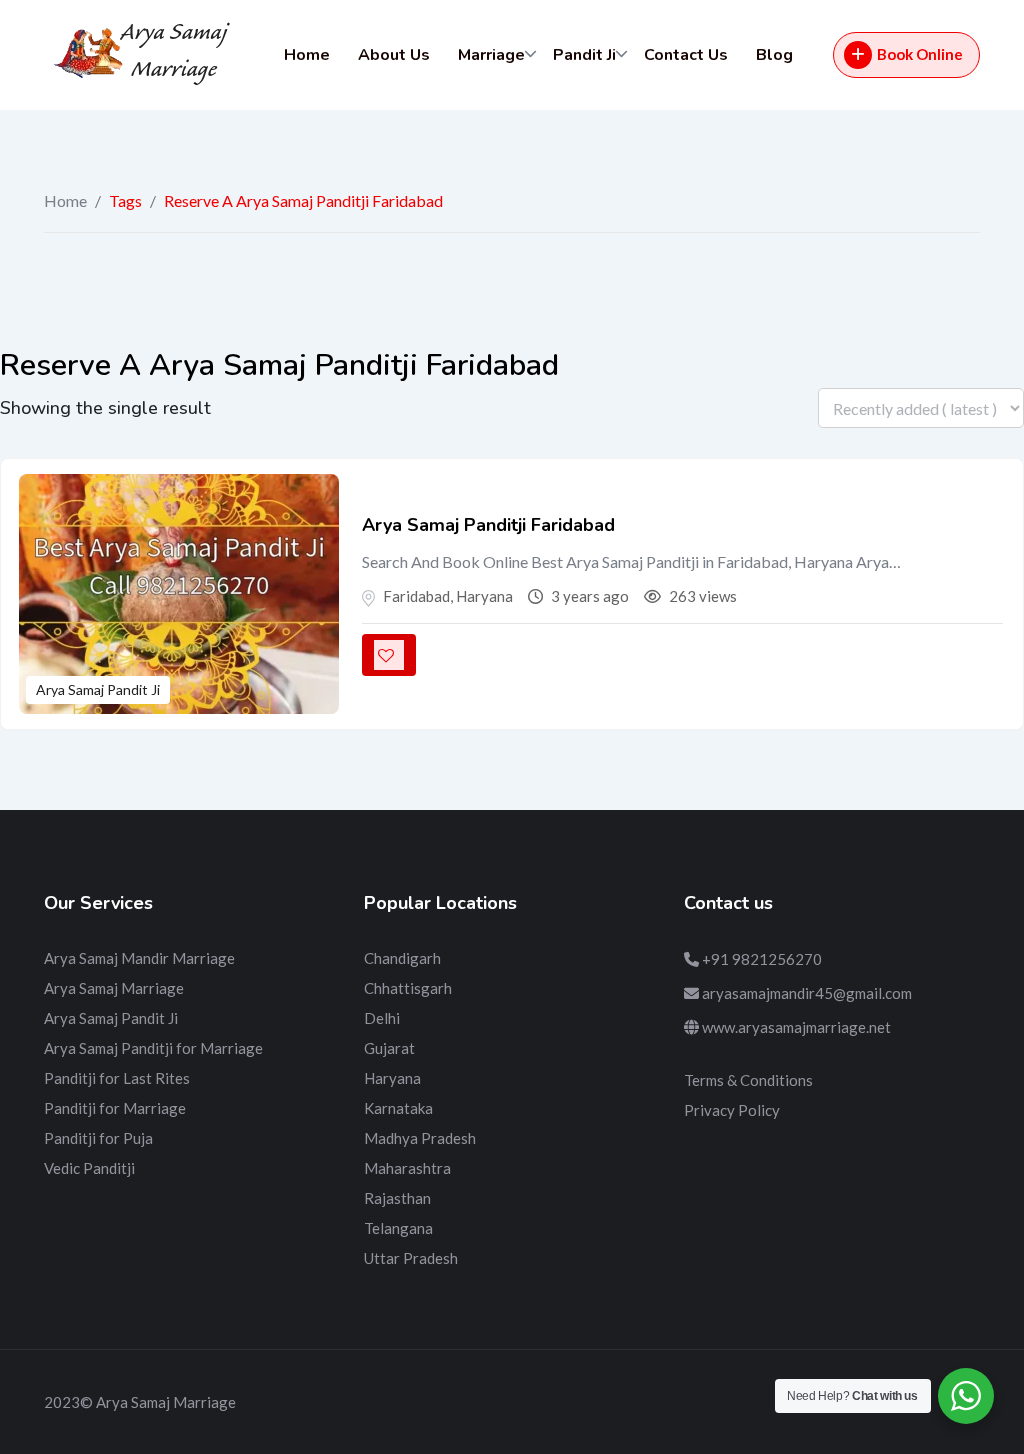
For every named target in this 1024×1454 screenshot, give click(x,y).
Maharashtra (407, 1168)
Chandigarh (402, 958)
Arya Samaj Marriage (114, 988)
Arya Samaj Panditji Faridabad (488, 525)
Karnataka (398, 1108)
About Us (394, 55)
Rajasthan (397, 1198)
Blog (774, 55)
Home (307, 55)
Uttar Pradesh (411, 1258)
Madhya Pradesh (420, 1138)
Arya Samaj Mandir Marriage (139, 958)
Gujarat (389, 1048)
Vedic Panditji (89, 1168)
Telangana (398, 1228)
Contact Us (686, 55)
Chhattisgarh (408, 988)
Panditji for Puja (98, 1138)
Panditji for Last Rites (117, 1078)
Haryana (392, 1078)
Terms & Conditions (748, 1080)
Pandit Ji (584, 55)
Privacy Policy (732, 1110)
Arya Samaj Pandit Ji (98, 689)
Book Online (920, 54)
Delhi (382, 1018)
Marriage (491, 55)
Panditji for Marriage (115, 1108)
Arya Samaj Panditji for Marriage (153, 1048)
